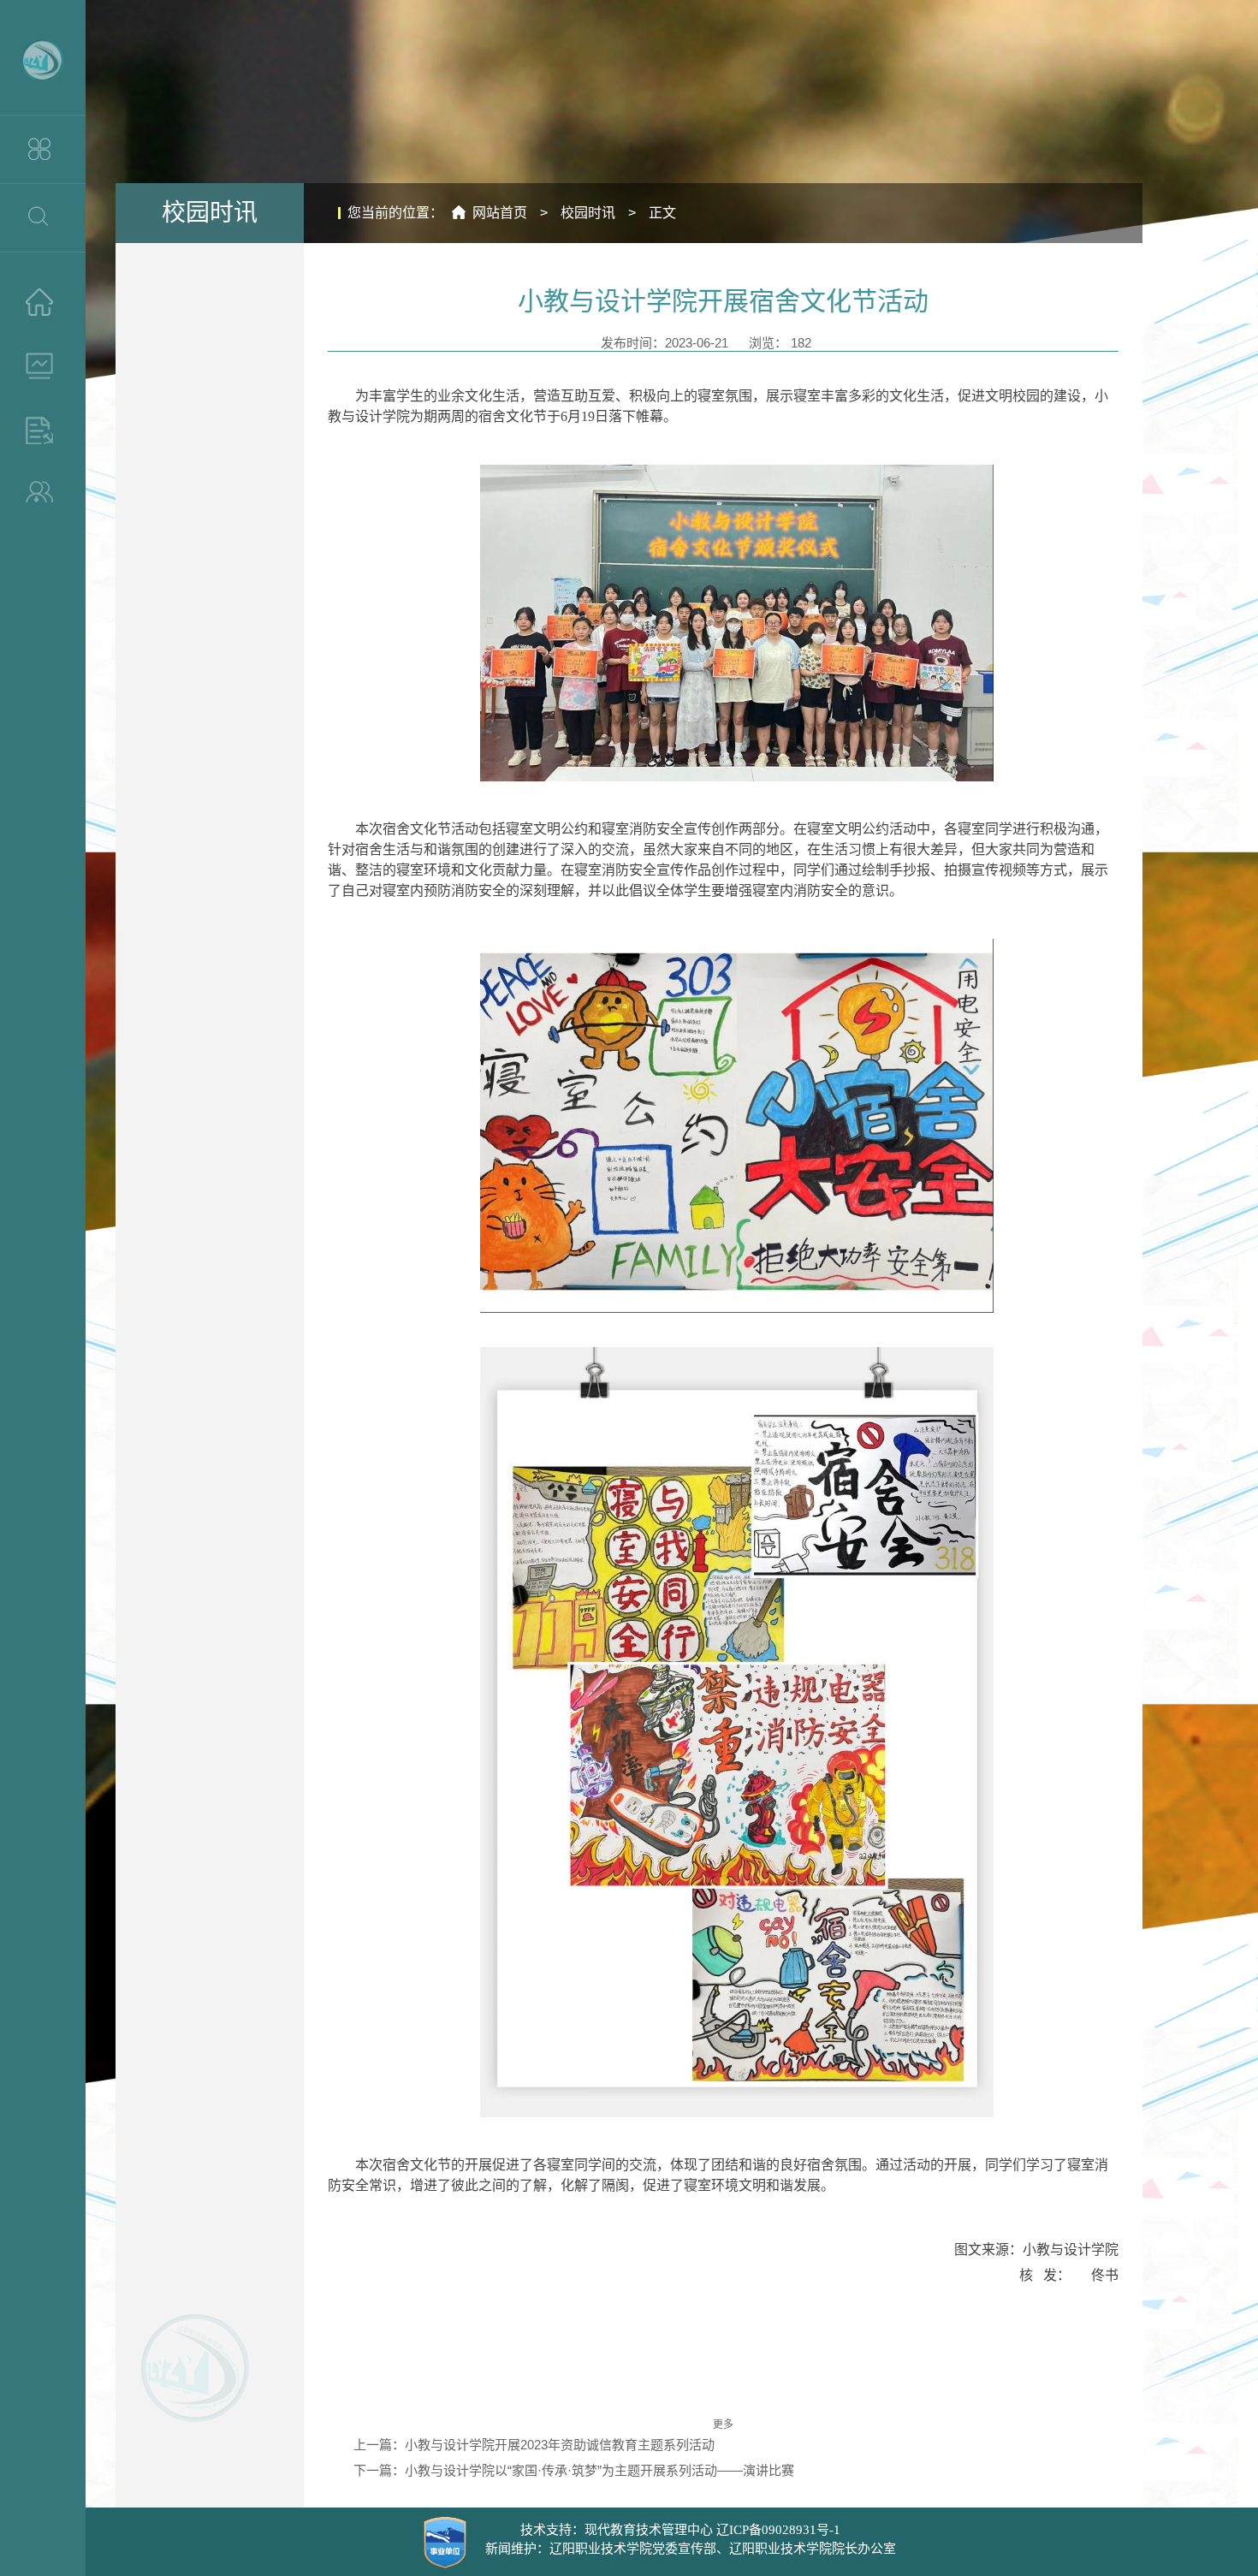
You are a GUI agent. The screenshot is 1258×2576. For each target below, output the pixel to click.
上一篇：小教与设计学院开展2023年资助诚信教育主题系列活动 (534, 2445)
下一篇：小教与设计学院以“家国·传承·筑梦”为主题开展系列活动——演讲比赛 (574, 2470)
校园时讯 (588, 213)
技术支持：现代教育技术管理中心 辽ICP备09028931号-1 (680, 2530)
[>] (43, 302)
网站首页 (500, 213)
